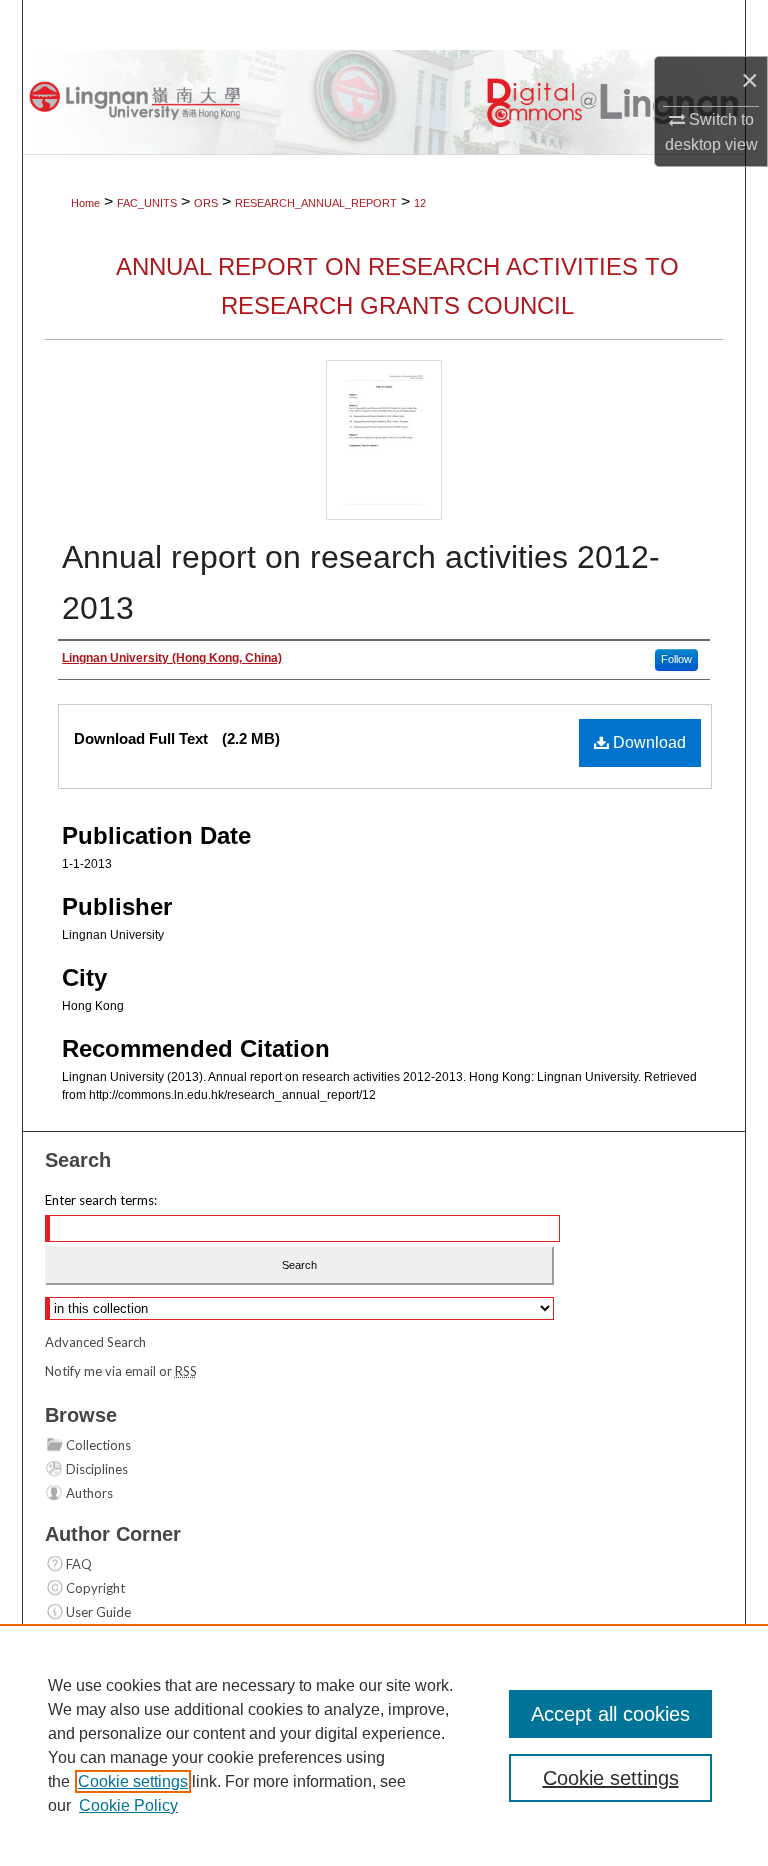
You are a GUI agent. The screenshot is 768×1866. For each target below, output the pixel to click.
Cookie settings (133, 1781)
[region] (384, 1745)
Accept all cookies (610, 1714)
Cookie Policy (128, 1805)
